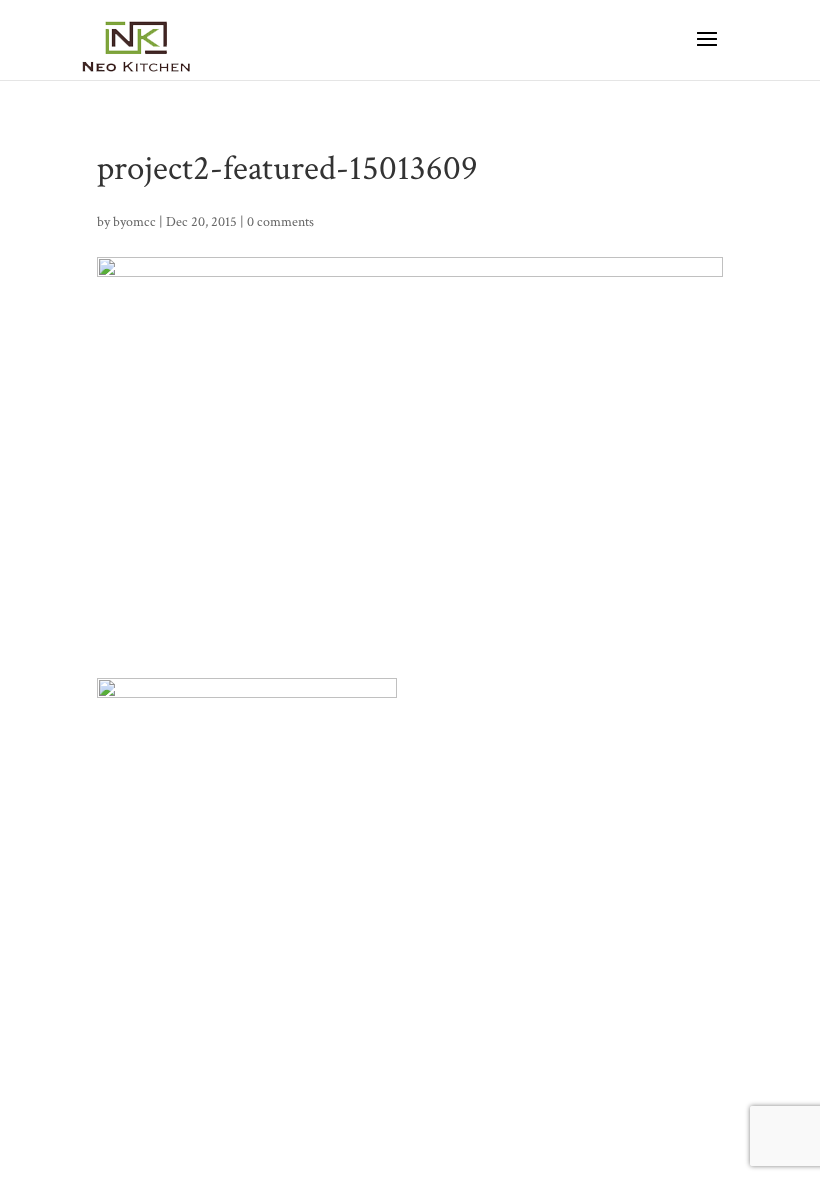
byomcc (134, 222)
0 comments (280, 222)
